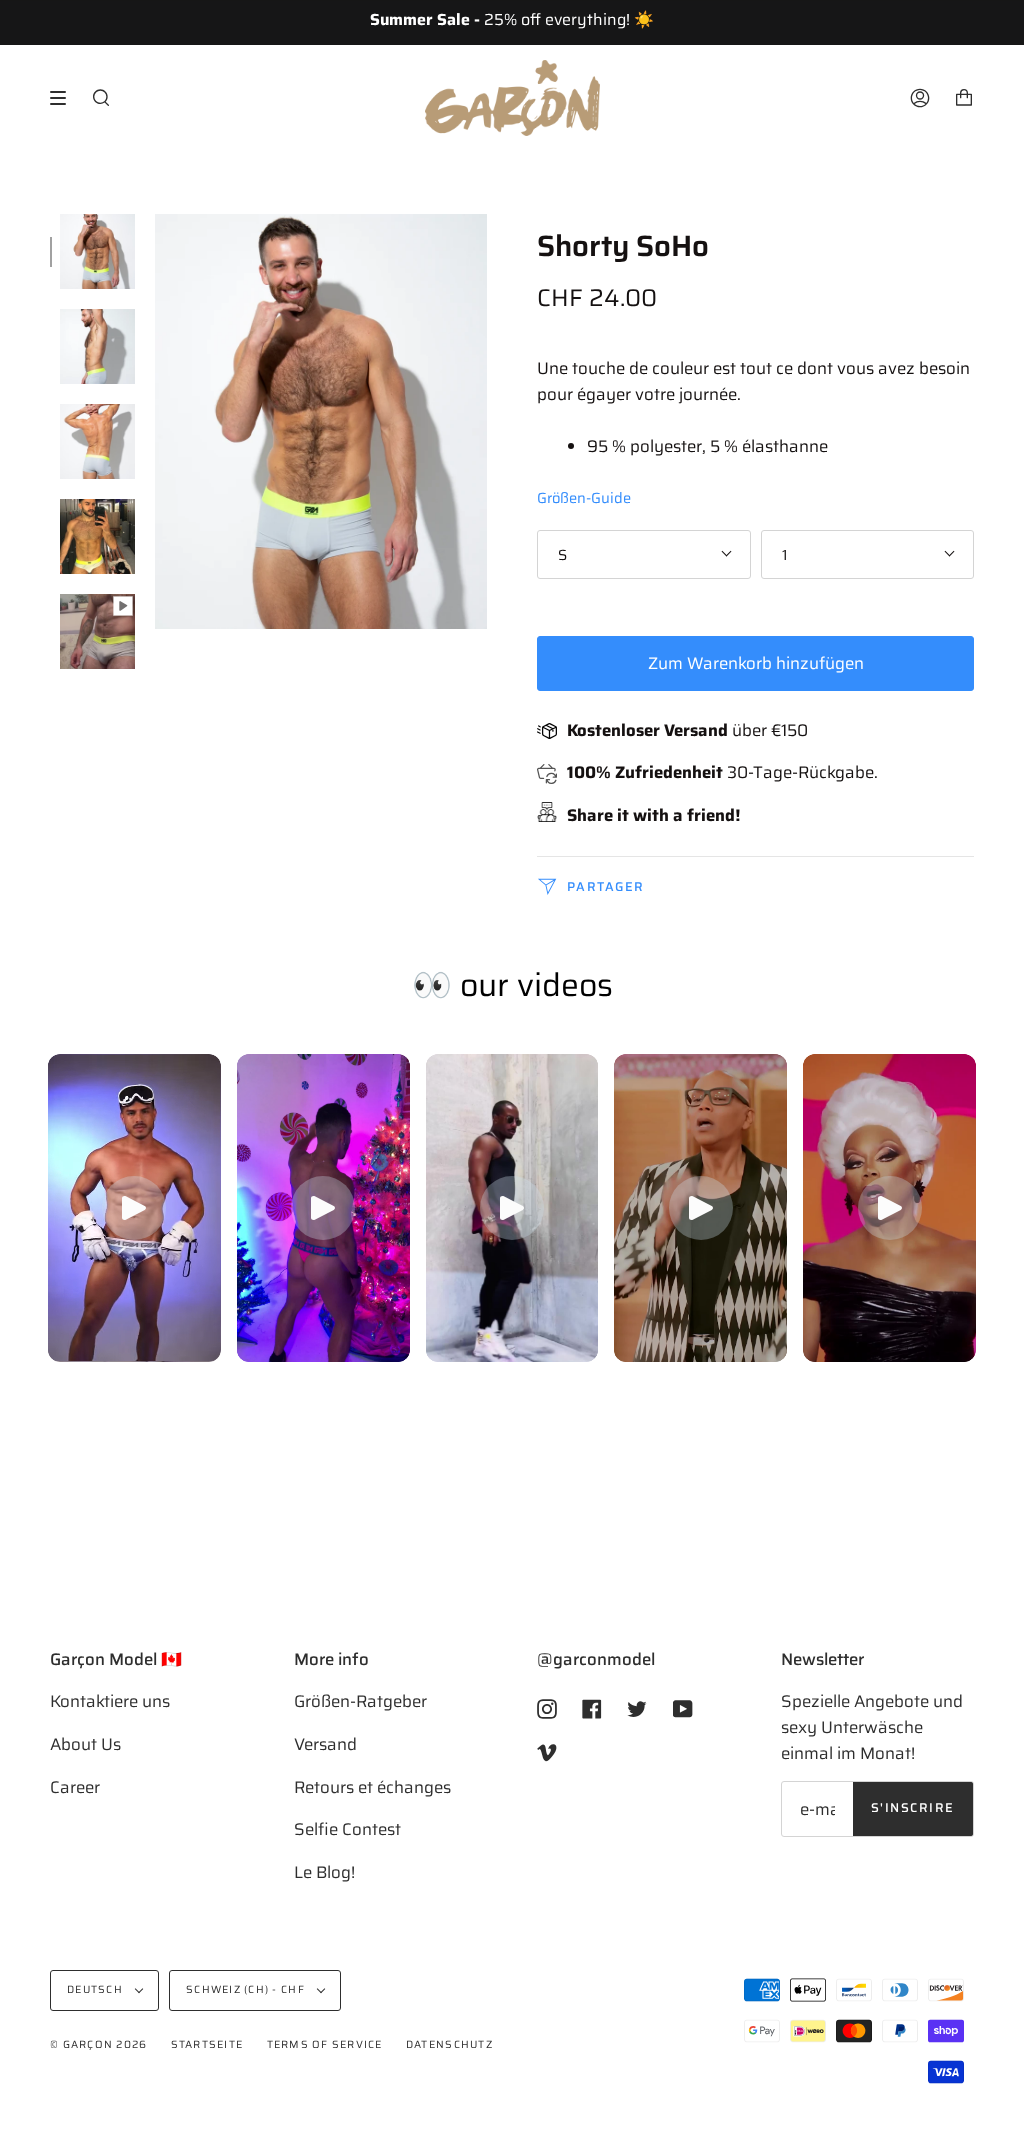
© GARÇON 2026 (98, 2044)
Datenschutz (449, 2044)
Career (75, 1787)
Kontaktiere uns (110, 1701)
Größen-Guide (584, 497)
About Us (85, 1744)
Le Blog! (324, 1872)
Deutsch (96, 1989)
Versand (325, 1744)
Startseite (207, 2044)
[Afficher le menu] (65, 98)
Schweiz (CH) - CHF (247, 1989)
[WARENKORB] (964, 98)
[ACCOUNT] (920, 98)
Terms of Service (325, 2044)
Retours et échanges (372, 1787)
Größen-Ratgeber (360, 1701)
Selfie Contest (347, 1829)
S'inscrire (913, 1808)
